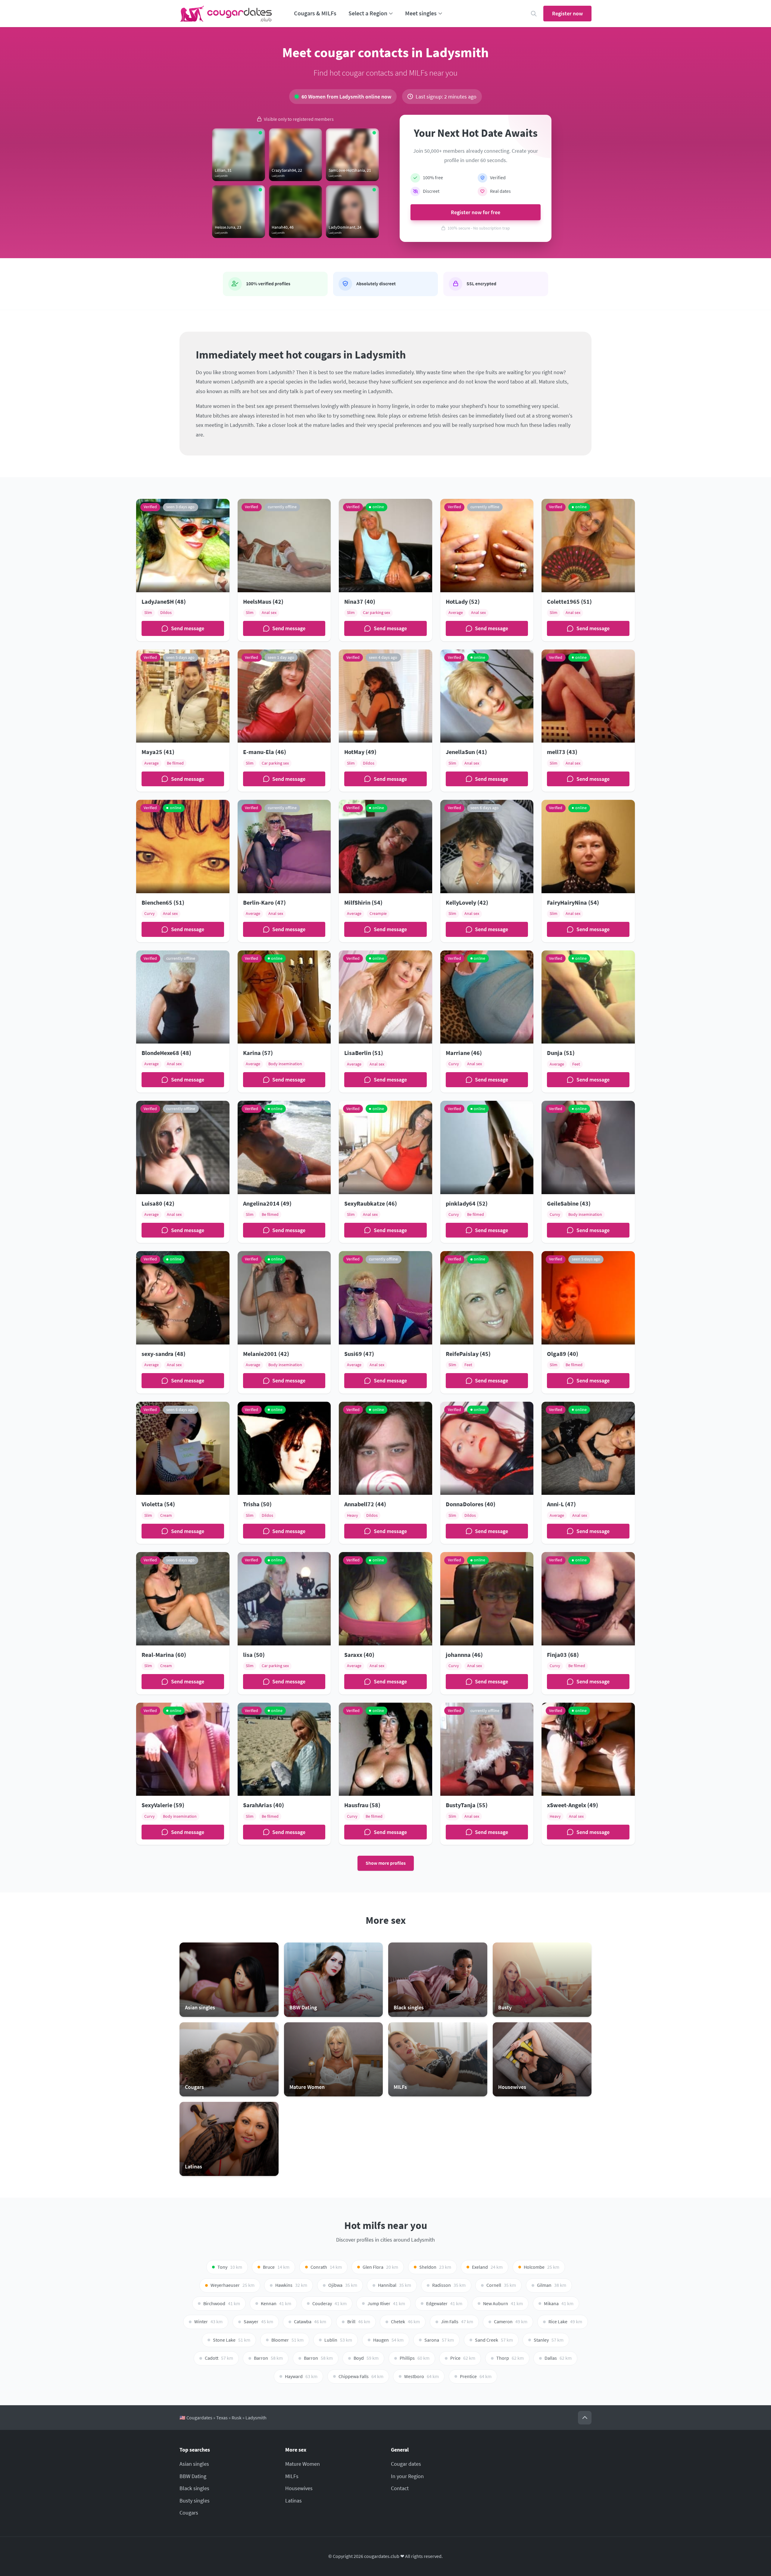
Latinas (293, 2501)
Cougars (189, 2513)
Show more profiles (386, 1863)
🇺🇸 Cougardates (196, 2418)
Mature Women (303, 2464)
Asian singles (194, 2464)
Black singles (194, 2488)
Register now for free (476, 212)
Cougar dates (406, 2464)
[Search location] (534, 14)
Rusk (237, 2418)
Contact (400, 2488)
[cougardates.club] (226, 14)
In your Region (407, 2476)
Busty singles (195, 2501)
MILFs (292, 2476)
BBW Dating (193, 2476)
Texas (222, 2418)
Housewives (299, 2488)
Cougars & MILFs (315, 13)
